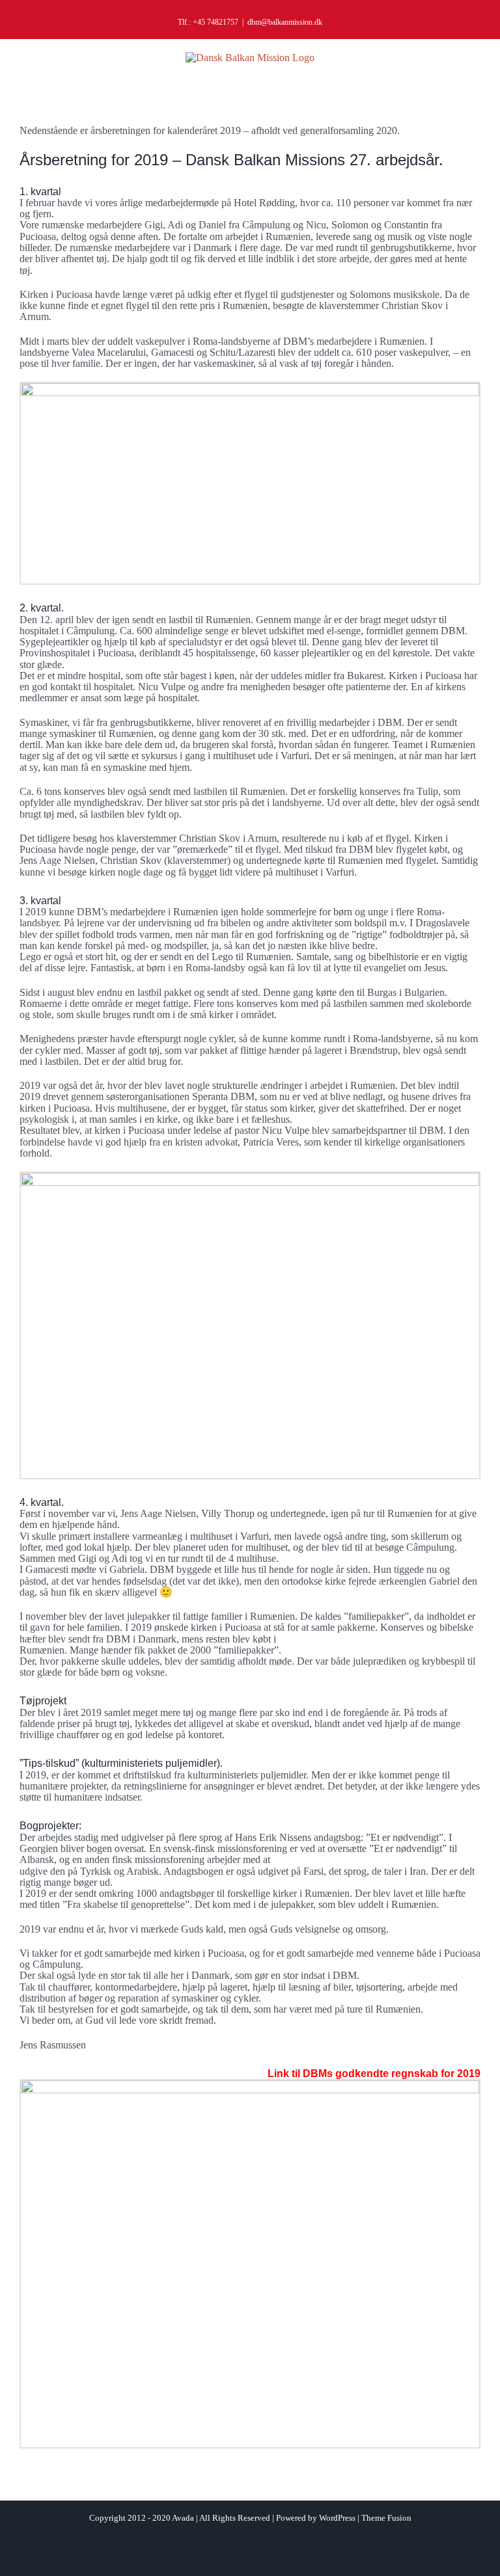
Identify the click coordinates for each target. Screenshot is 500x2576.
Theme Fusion (386, 2518)
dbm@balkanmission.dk (285, 22)
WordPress (337, 2518)
